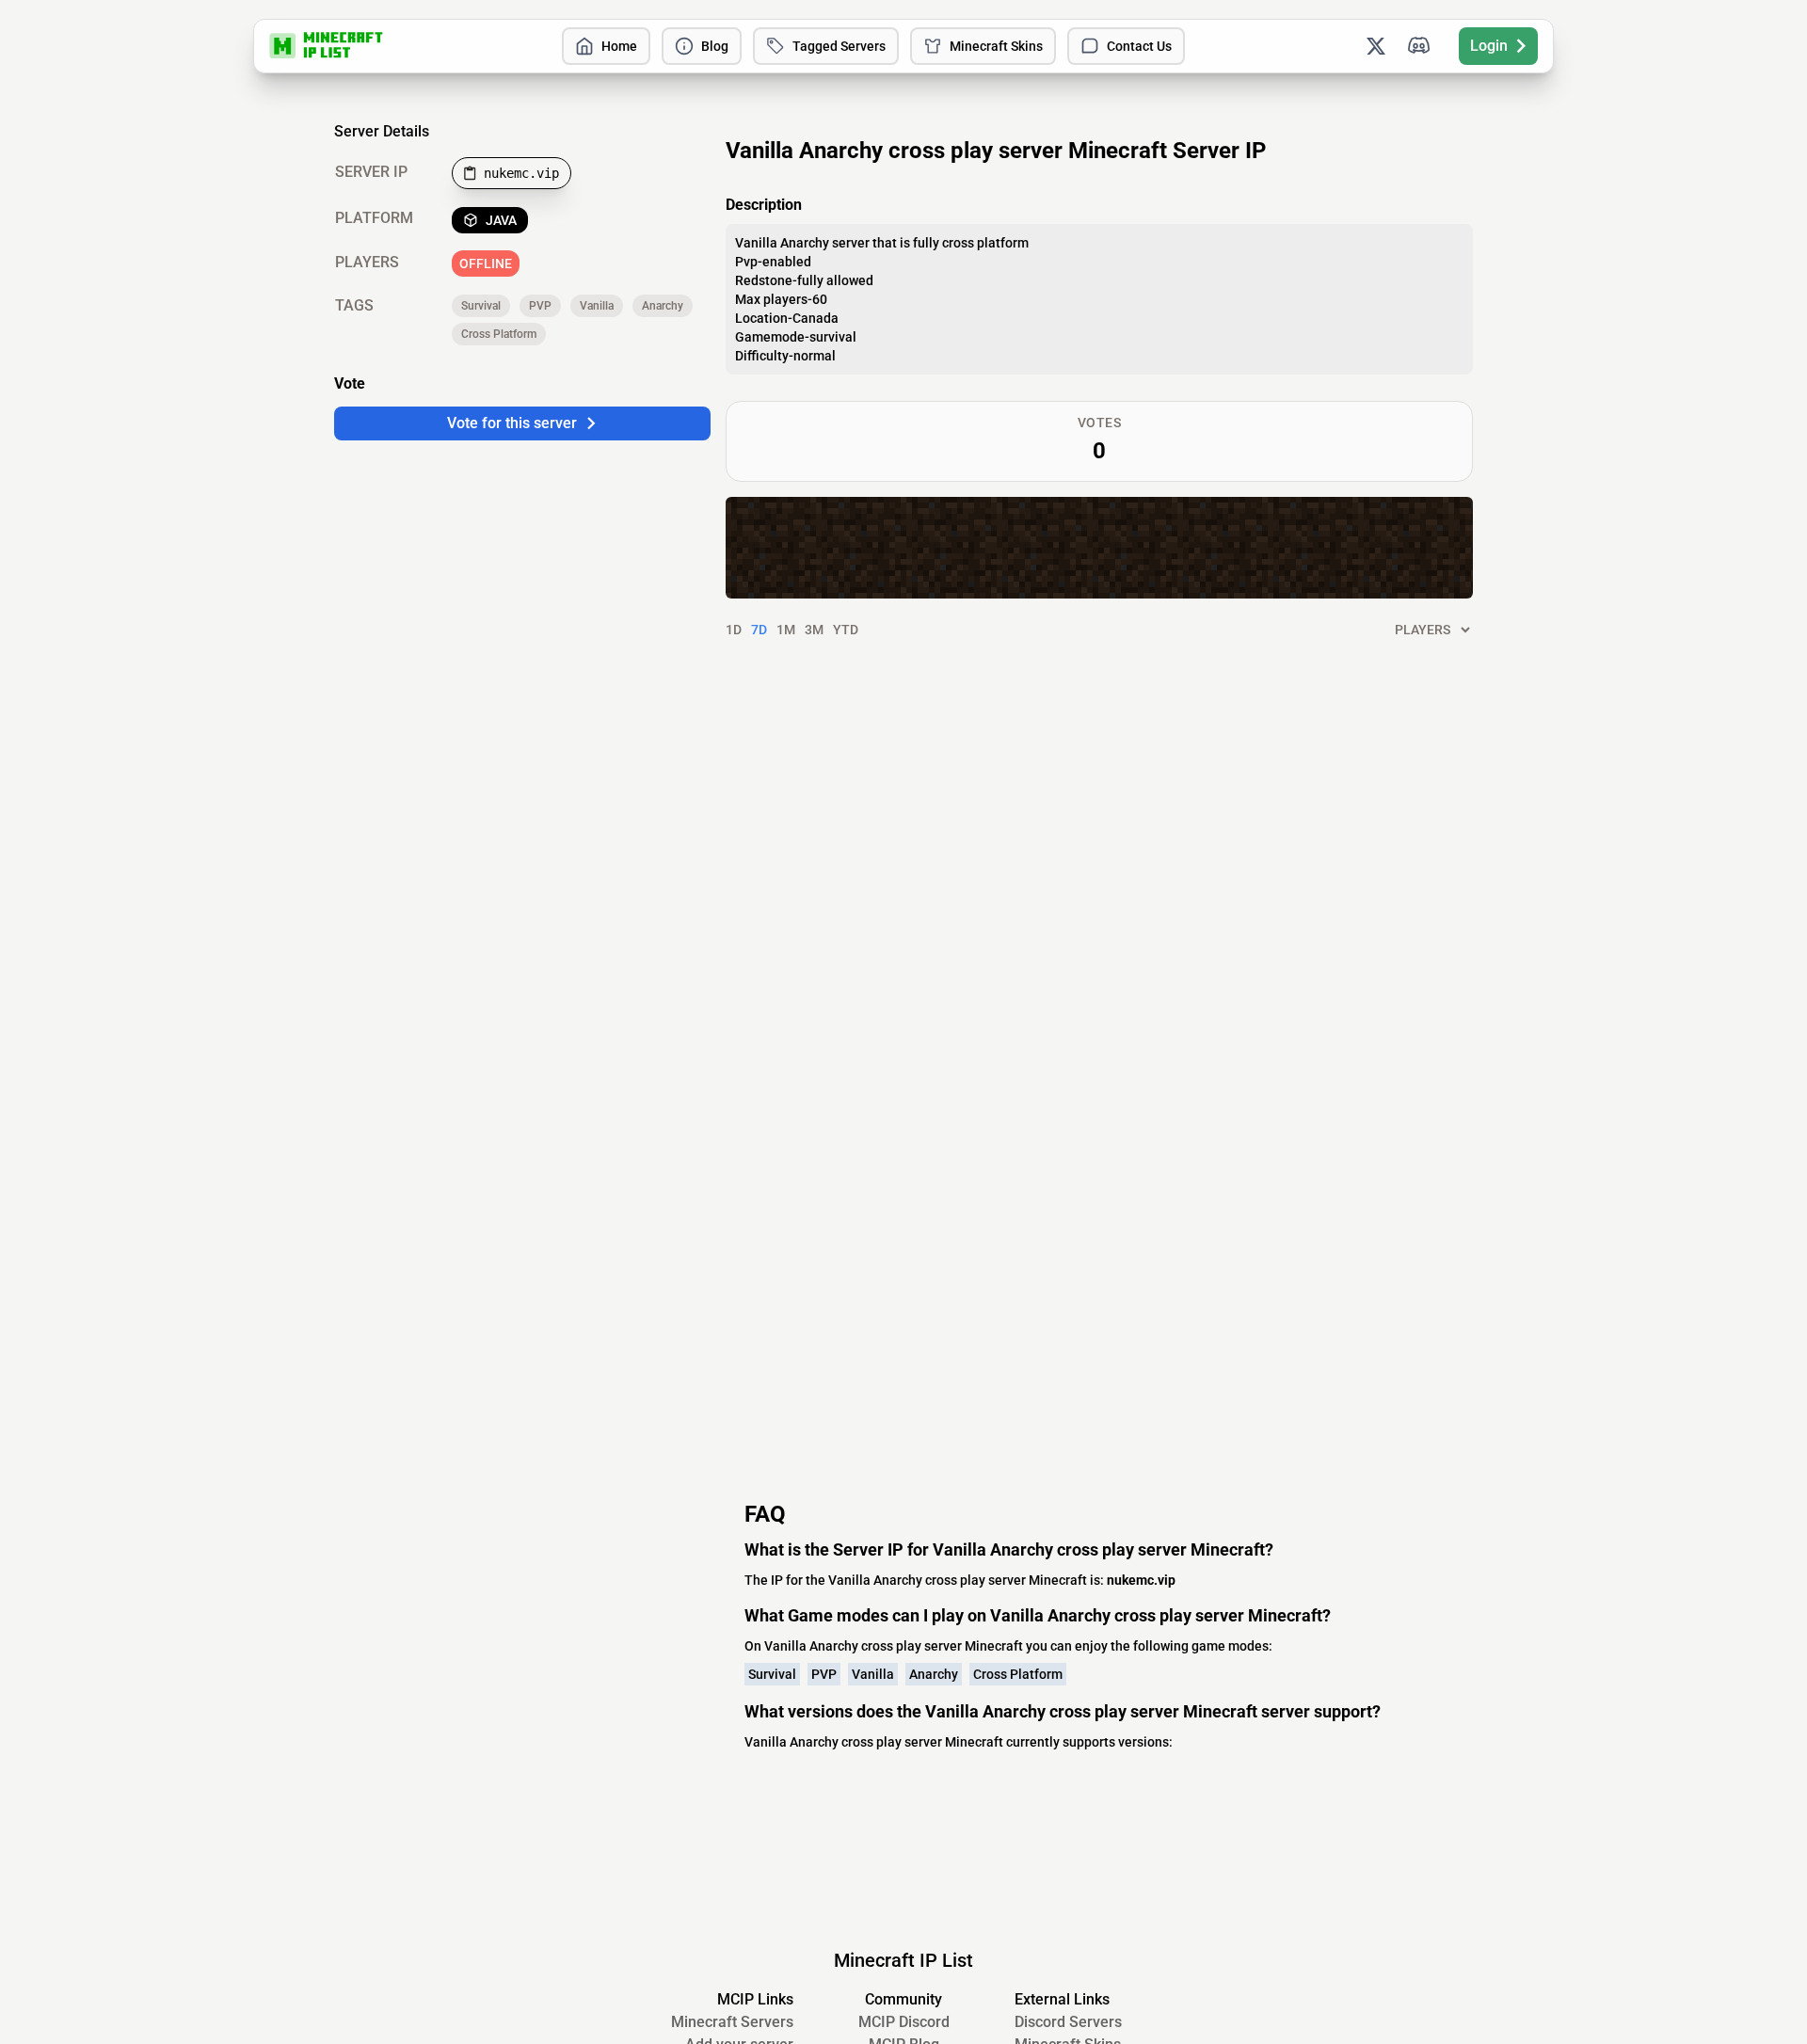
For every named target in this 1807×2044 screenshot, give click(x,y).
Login (1489, 46)
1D (734, 630)
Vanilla (597, 306)
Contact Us (1139, 46)
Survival (481, 306)
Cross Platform (499, 334)
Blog (715, 46)
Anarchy (663, 306)
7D (759, 630)
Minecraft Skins (996, 46)
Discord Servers (1068, 2022)
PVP (540, 306)
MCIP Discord (904, 2022)
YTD (846, 630)
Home (619, 46)
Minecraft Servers (732, 2022)
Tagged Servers (839, 46)
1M (786, 630)
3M (814, 630)
